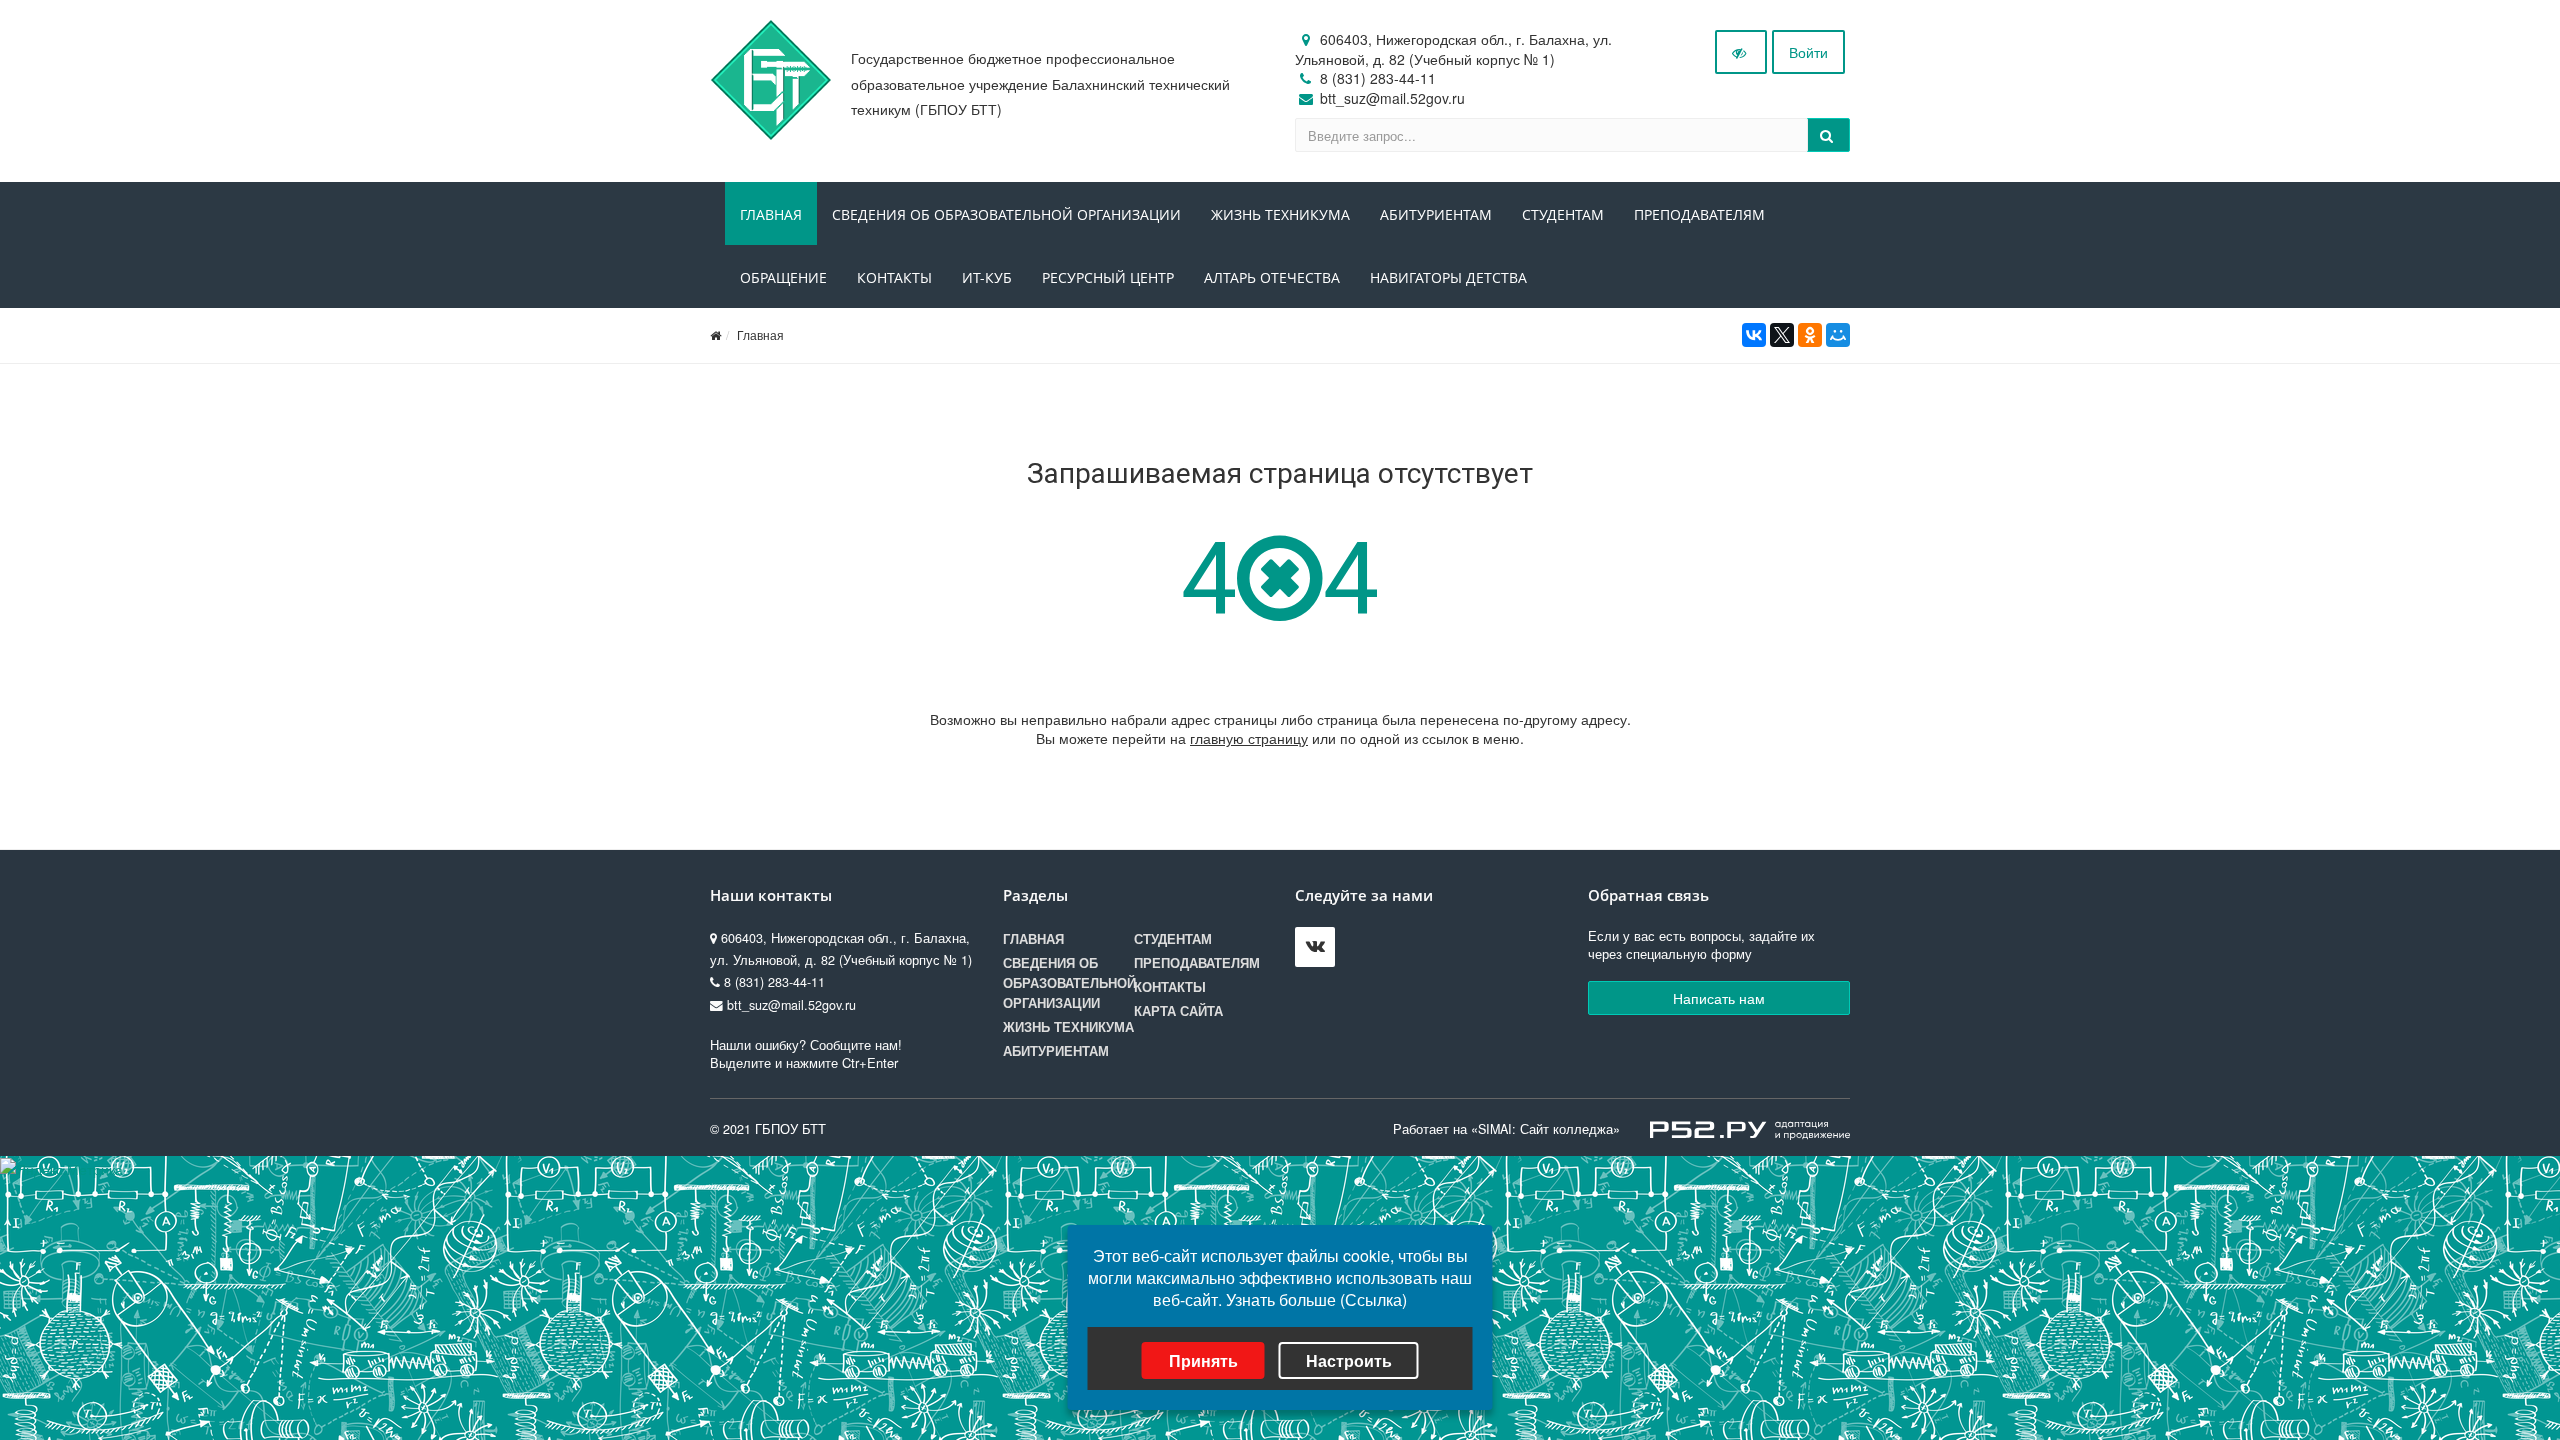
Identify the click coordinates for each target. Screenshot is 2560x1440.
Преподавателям (1699, 214)
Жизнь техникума (1280, 214)
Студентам (1563, 214)
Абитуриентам (1436, 214)
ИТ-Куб (987, 277)
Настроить (1349, 1360)
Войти (1808, 52)
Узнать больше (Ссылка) (1316, 1299)
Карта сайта (1178, 1011)
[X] (1782, 335)
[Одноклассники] (1810, 335)
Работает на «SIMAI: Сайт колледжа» (1506, 1129)
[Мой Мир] (1838, 335)
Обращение (783, 277)
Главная (771, 214)
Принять (1203, 1360)
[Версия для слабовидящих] (1741, 52)
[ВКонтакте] (1754, 335)
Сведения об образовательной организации (1006, 214)
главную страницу (1249, 738)
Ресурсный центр (1108, 277)
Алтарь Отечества (1272, 277)
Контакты (894, 277)
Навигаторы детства (1448, 277)
